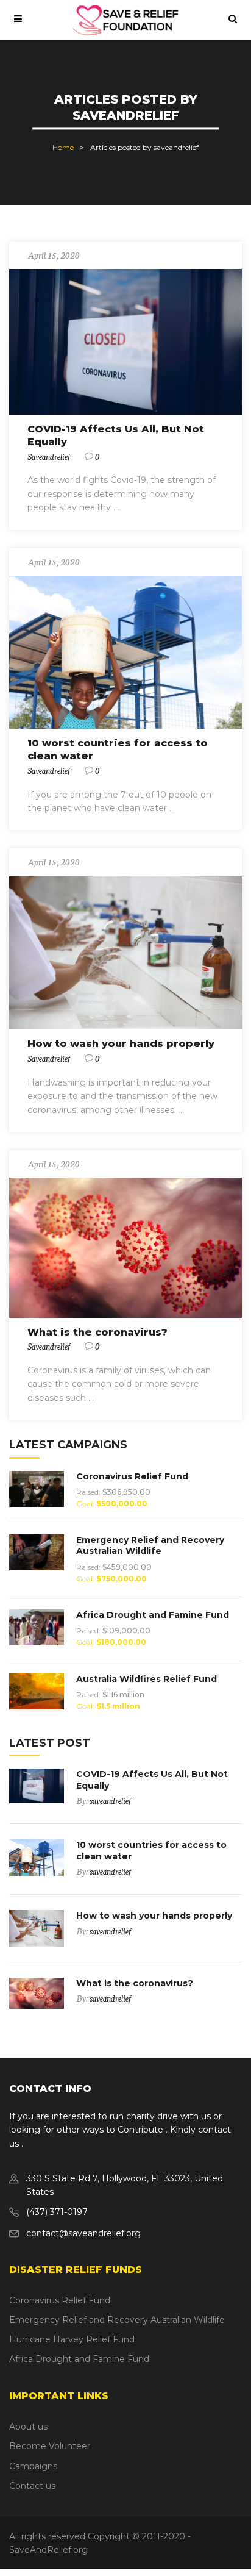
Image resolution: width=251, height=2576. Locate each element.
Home (63, 147)
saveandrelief (49, 456)
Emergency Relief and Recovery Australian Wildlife (150, 1545)
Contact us (32, 2486)
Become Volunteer (50, 2446)
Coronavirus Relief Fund (132, 1476)
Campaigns (33, 2466)
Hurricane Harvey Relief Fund (72, 2339)
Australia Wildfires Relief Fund (147, 1679)
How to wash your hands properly (121, 1044)
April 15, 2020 (54, 255)
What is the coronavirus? (97, 1332)
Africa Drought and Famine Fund (153, 1615)
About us (28, 2427)
